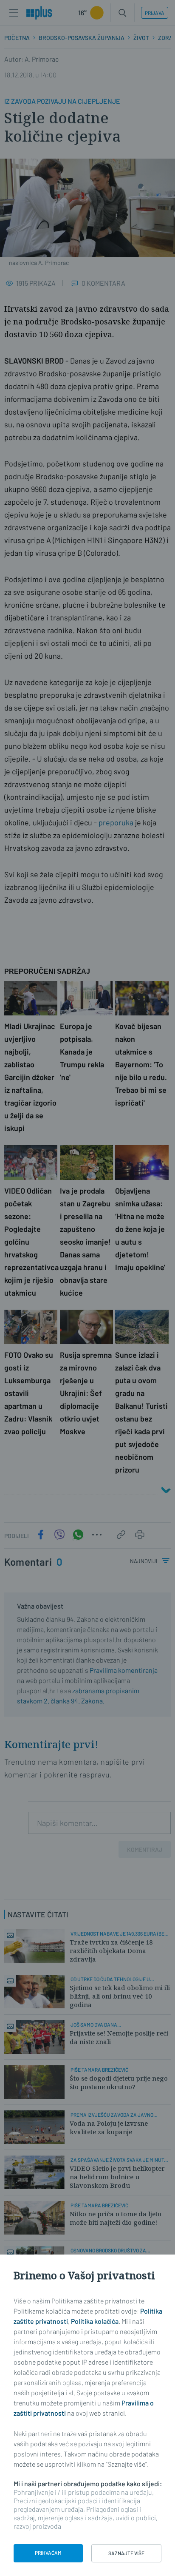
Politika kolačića (95, 2321)
